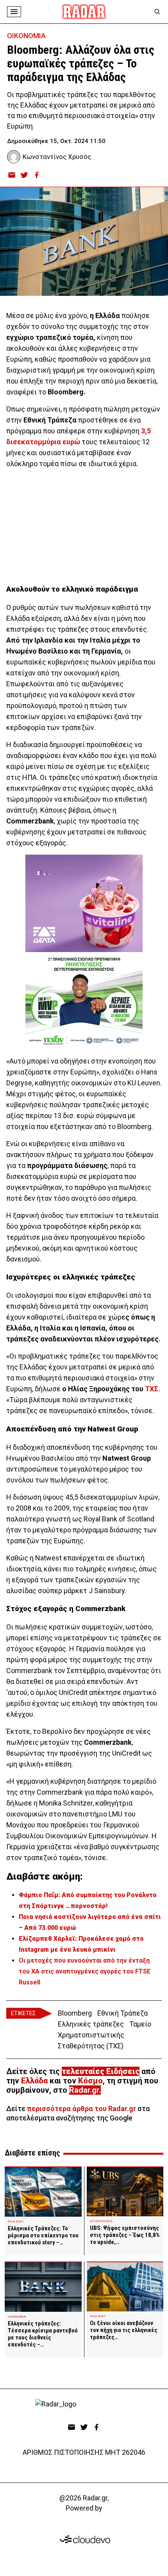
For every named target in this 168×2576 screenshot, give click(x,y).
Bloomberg (75, 2013)
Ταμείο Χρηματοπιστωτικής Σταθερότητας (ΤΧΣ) (105, 2035)
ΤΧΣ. (153, 1389)
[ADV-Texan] (84, 1001)
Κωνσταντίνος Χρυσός (57, 157)
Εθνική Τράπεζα (122, 2013)
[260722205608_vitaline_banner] (84, 903)
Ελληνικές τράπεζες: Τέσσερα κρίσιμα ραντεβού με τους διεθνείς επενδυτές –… (43, 2334)
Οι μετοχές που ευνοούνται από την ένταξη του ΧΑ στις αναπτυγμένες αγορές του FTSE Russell (85, 1971)
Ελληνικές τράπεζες (91, 2024)
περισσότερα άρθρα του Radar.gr (81, 2109)
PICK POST (16, 2222)
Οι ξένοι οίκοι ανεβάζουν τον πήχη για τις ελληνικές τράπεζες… (124, 2330)
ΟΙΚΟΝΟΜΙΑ (26, 36)
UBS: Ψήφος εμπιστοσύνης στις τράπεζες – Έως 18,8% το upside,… (125, 2235)
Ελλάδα (34, 2081)
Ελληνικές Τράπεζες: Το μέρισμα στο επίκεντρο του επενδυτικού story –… (43, 2235)
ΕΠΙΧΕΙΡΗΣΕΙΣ (101, 2221)
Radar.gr (84, 2090)
